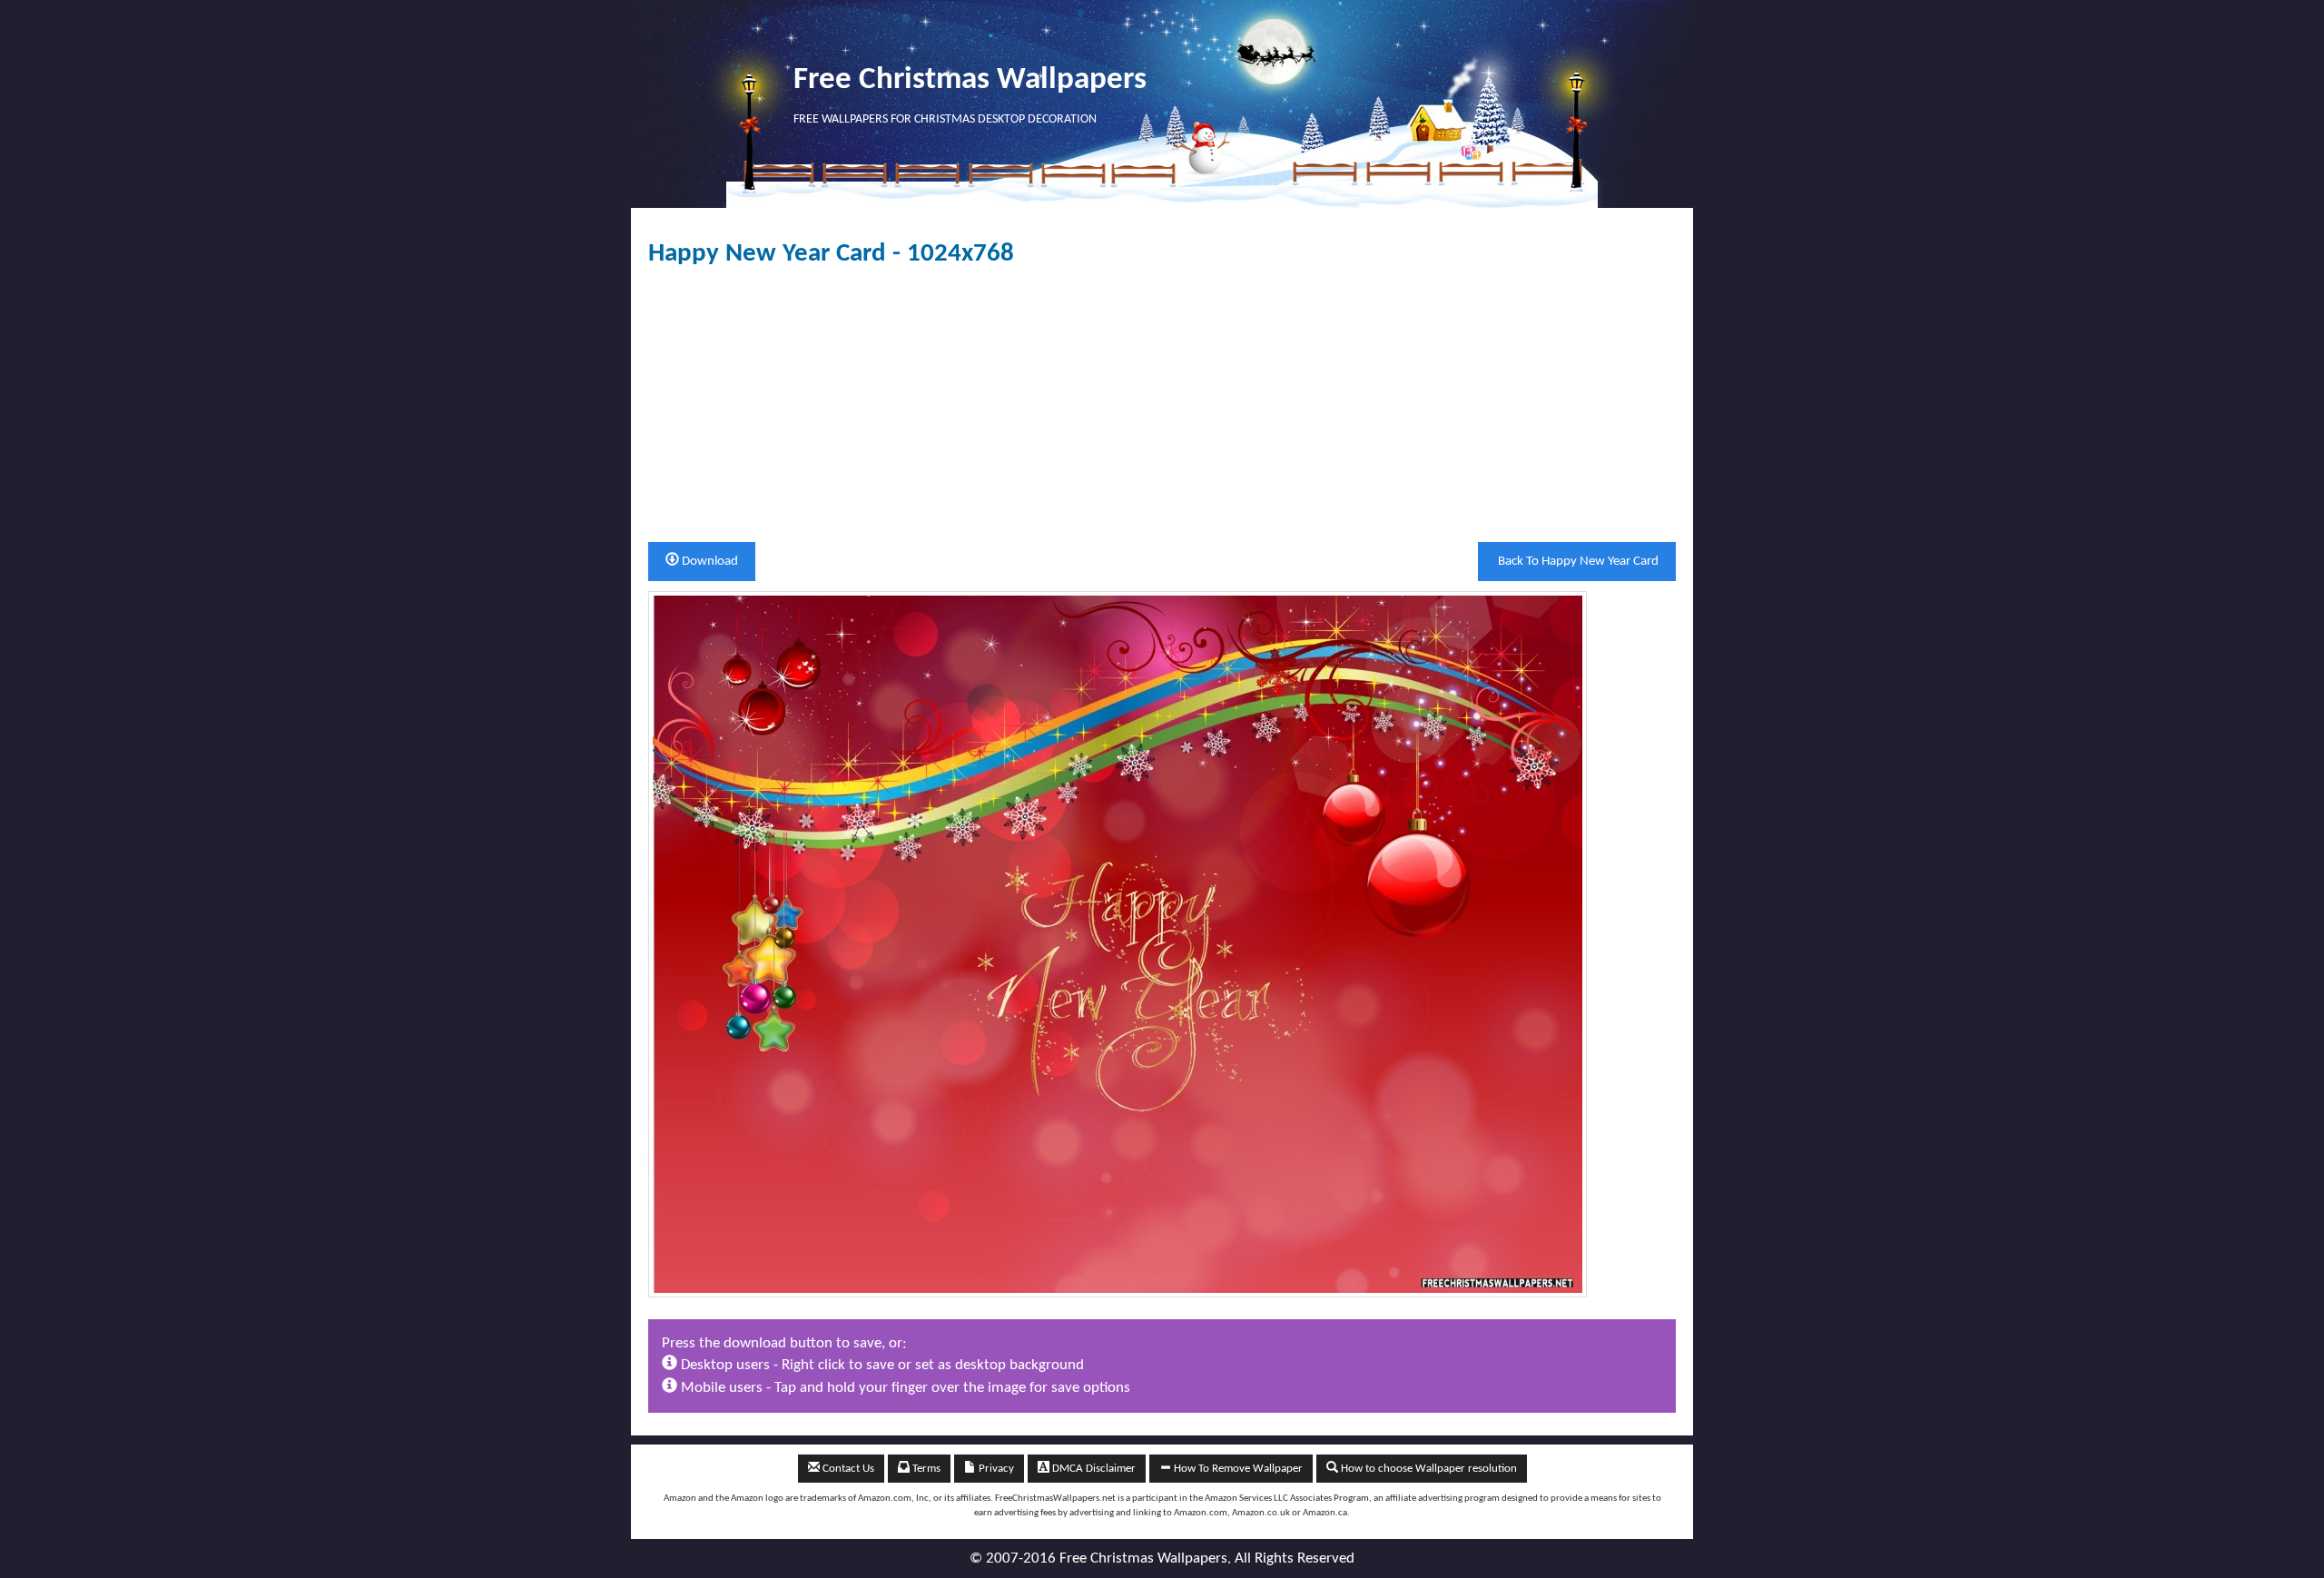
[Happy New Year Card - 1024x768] (1118, 944)
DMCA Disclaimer (1093, 1469)
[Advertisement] (1162, 405)
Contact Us (847, 1469)
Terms (925, 1469)
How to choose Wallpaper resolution (1428, 1469)
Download (709, 562)
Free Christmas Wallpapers (970, 80)
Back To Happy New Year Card (1577, 562)
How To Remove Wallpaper (1237, 1469)
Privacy (995, 1469)
